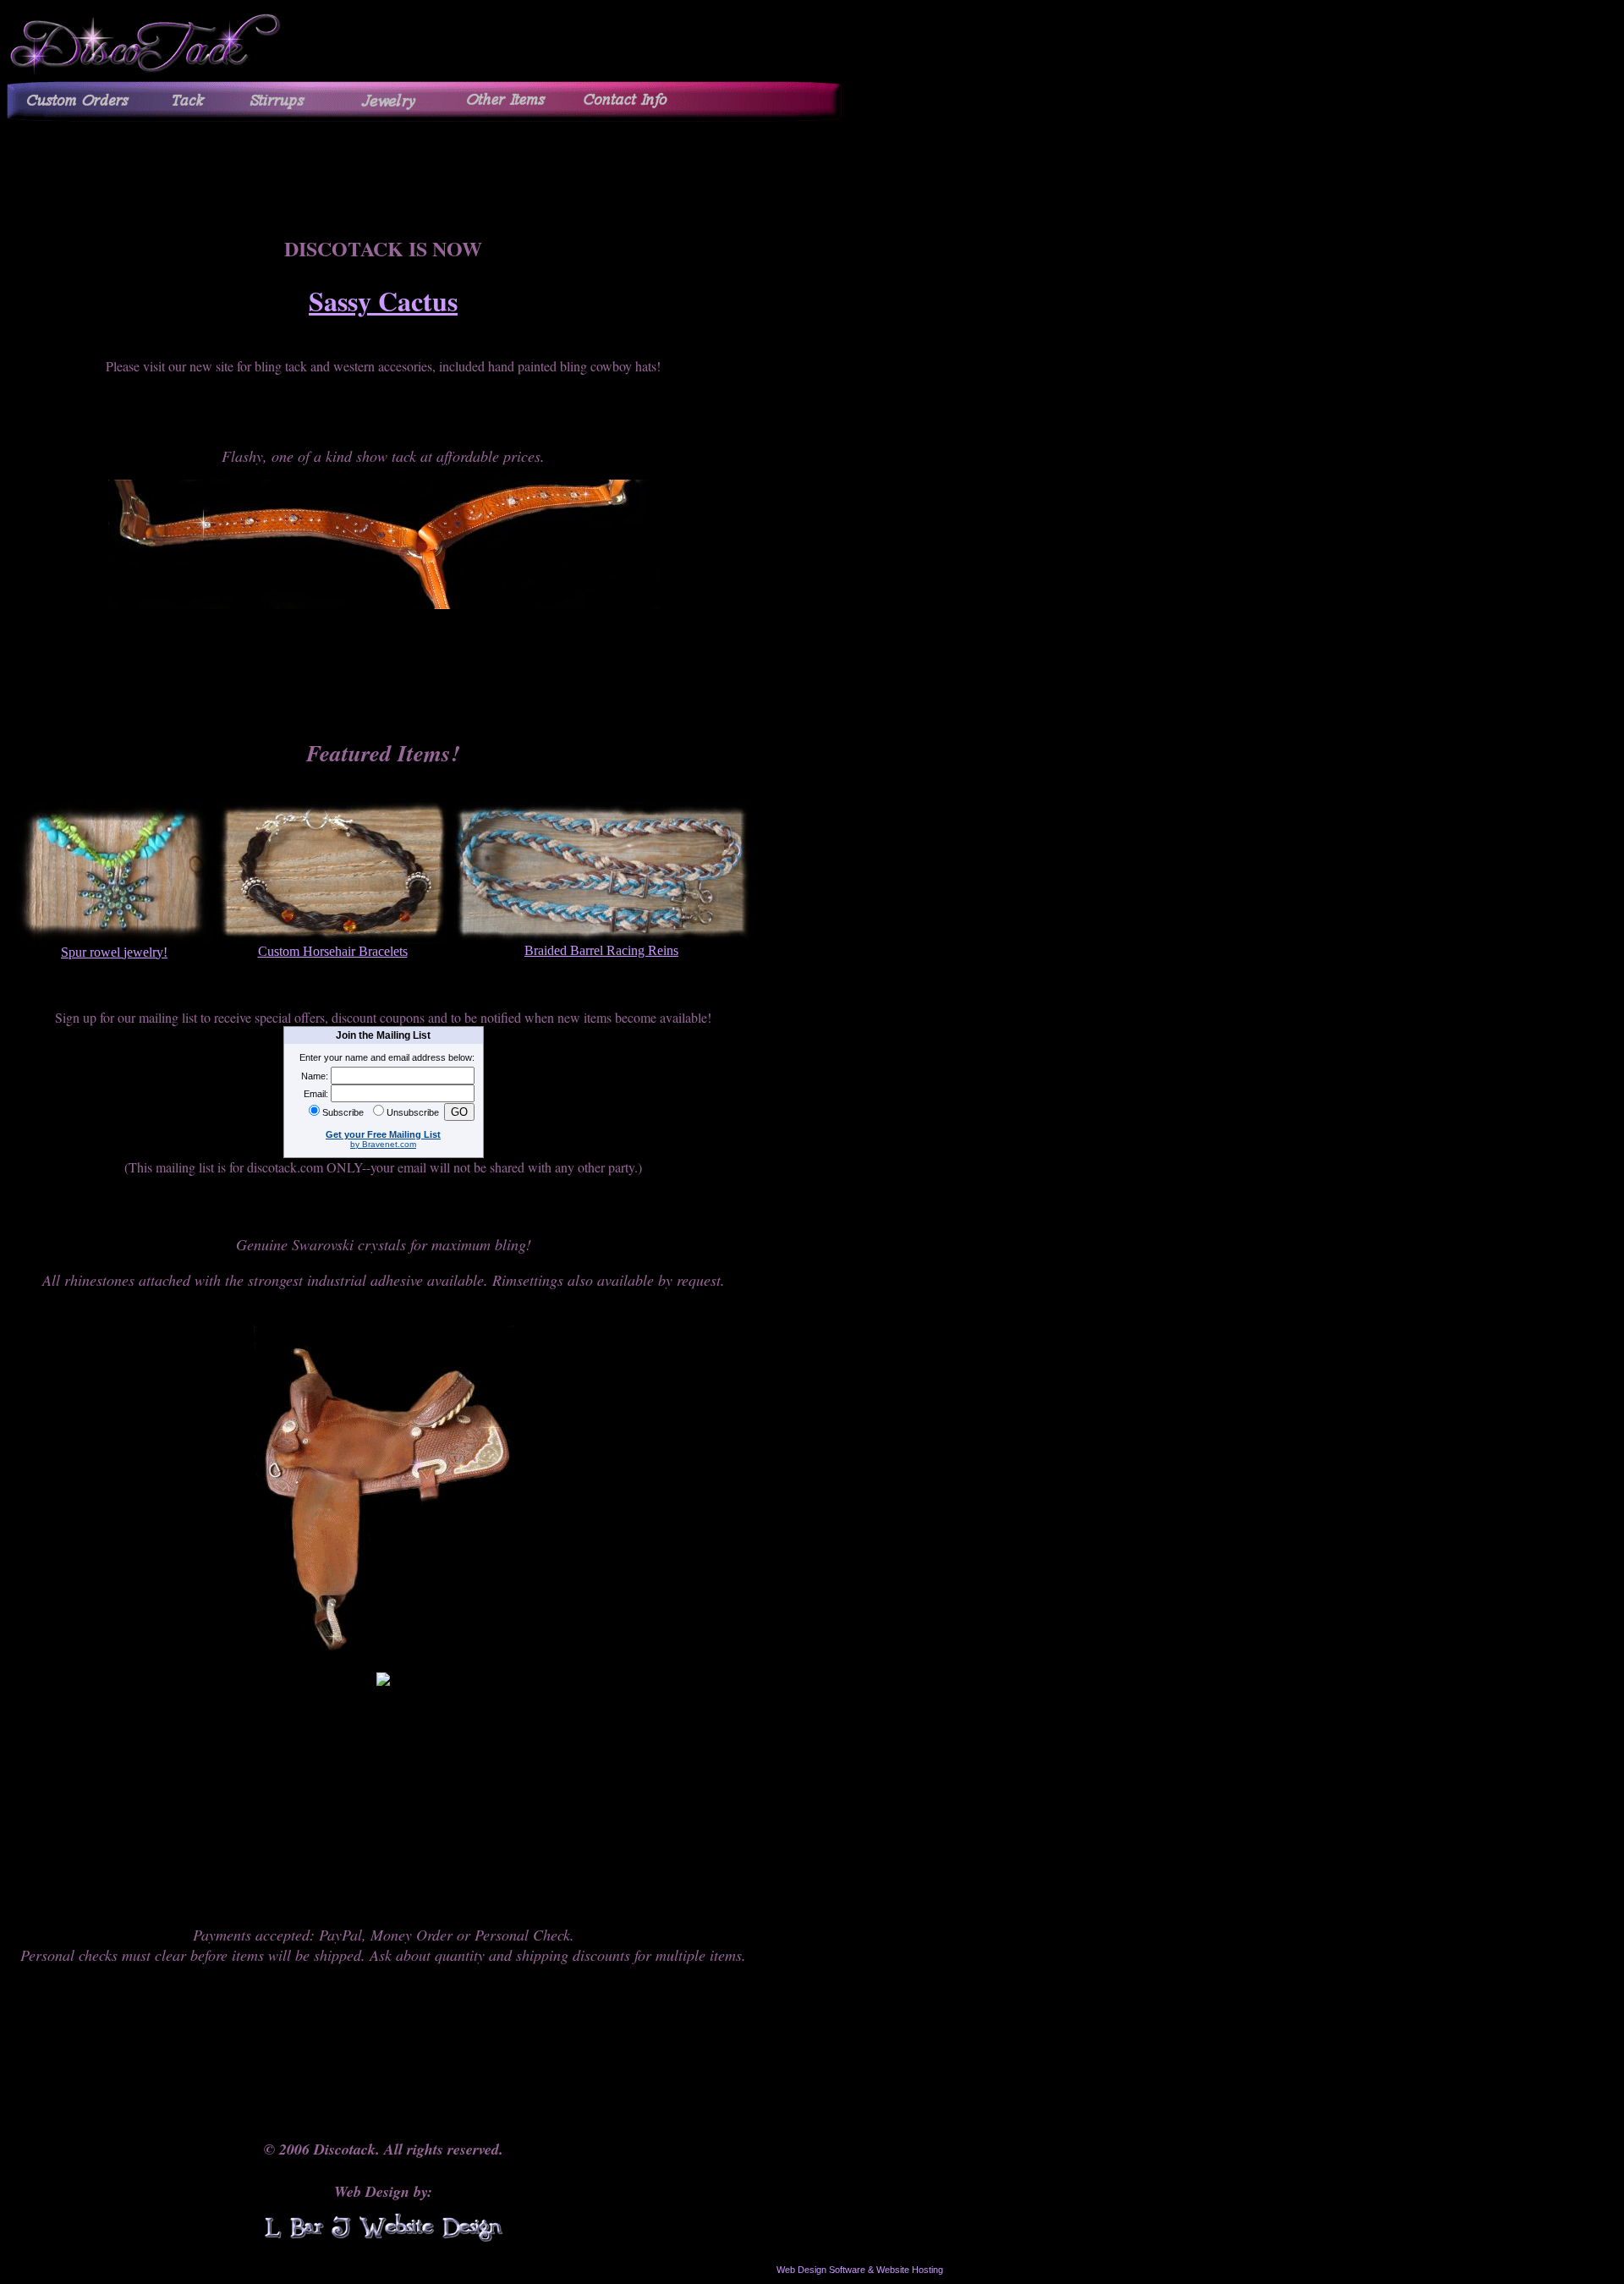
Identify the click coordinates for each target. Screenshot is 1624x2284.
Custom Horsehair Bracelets (333, 951)
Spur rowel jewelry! (114, 952)
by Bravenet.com (383, 1144)
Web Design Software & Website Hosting (860, 2270)
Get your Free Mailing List (383, 1134)
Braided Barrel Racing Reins (601, 950)
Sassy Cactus (383, 301)
